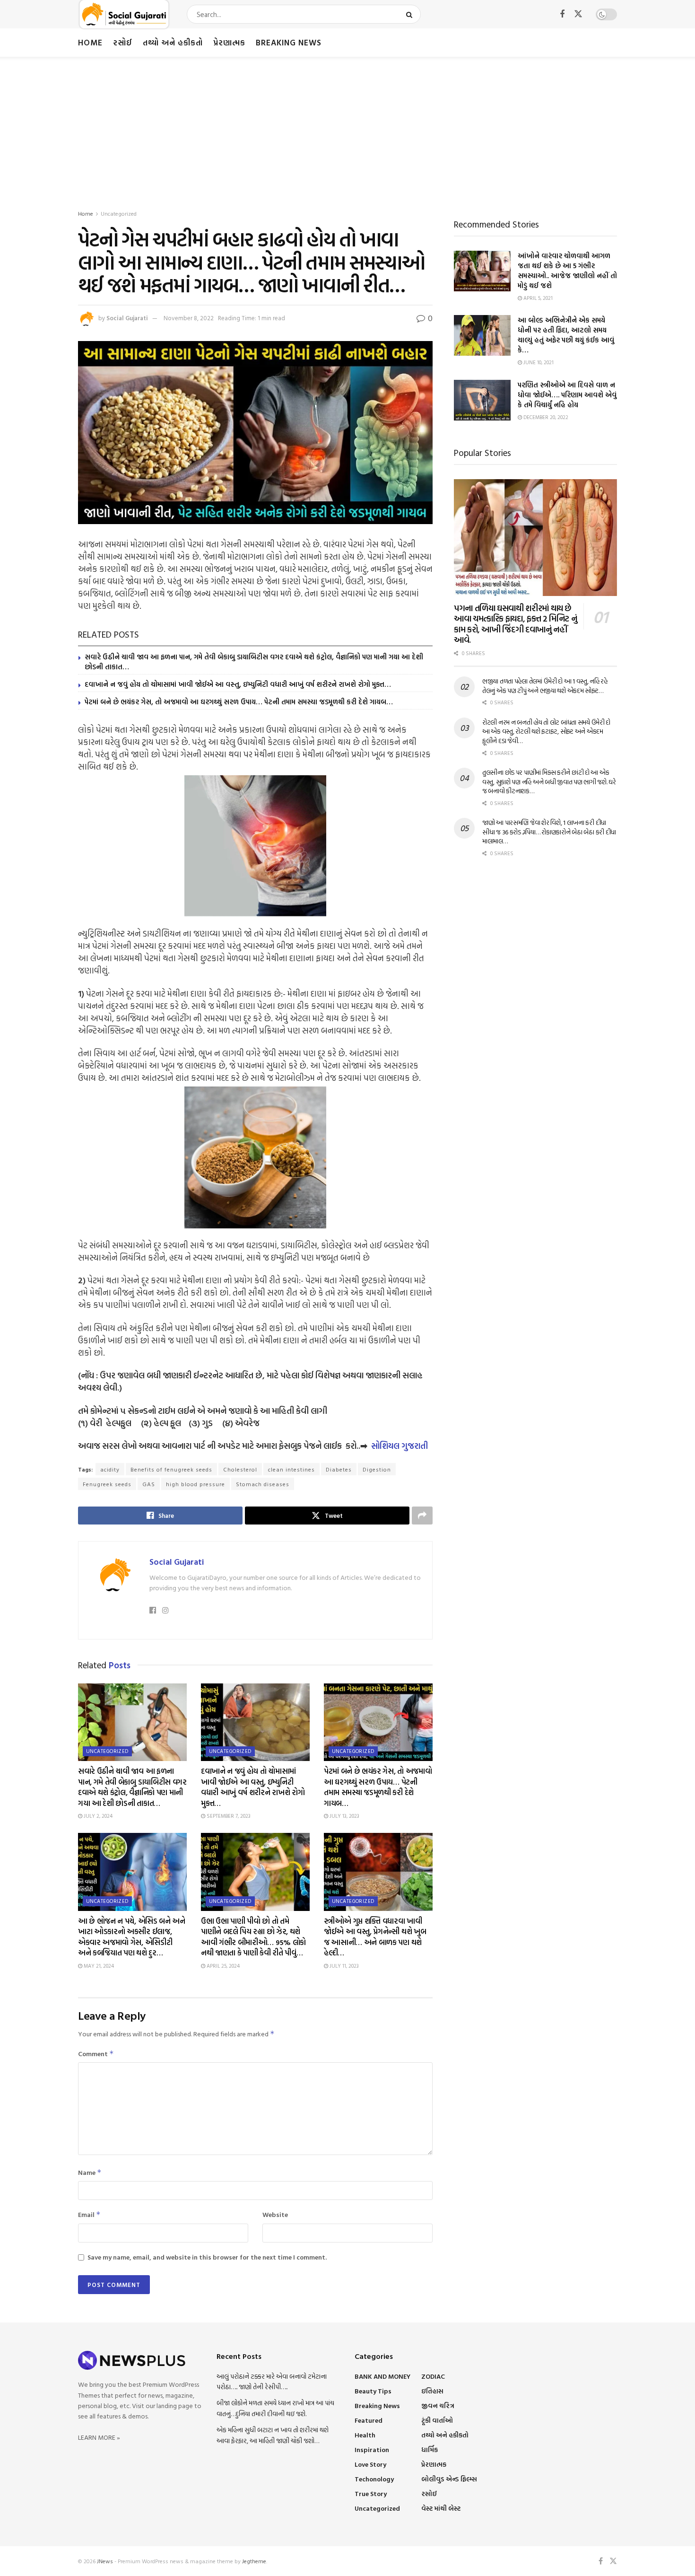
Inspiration (372, 2449)
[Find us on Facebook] (562, 14)
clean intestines (291, 1469)
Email (89, 2214)
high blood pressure (195, 1484)
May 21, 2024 (98, 1966)
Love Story (370, 2464)
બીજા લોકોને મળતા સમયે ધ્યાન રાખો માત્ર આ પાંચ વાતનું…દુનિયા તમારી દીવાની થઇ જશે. (275, 2408)
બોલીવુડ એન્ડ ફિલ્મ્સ (449, 2479)
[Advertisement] (347, 128)
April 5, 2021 (537, 298)
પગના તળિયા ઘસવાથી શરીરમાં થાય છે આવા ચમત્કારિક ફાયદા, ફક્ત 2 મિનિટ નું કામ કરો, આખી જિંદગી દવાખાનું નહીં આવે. (515, 624)
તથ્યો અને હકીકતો (173, 42)
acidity (110, 1469)
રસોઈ (123, 42)
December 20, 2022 (545, 417)
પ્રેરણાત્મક (229, 42)
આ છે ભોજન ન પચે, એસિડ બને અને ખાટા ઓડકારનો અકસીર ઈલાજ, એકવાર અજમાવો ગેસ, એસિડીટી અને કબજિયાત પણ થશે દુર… (132, 1937)
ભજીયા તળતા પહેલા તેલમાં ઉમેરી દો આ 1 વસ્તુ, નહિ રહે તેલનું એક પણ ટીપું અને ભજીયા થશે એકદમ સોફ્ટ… (545, 686)
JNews (105, 2561)
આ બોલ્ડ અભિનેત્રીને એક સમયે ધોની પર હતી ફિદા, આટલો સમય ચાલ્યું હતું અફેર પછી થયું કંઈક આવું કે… (566, 335)
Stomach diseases (263, 1484)
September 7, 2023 (228, 1816)
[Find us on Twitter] (578, 14)
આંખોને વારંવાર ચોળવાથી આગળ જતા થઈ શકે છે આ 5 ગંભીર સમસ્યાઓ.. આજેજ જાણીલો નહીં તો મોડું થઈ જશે (567, 271)
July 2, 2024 (97, 1816)
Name (90, 2172)
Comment (96, 2054)
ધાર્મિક (430, 2449)
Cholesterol (240, 1469)
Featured (369, 2420)
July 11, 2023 (343, 1966)
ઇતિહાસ (432, 2391)
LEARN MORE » (99, 2437)
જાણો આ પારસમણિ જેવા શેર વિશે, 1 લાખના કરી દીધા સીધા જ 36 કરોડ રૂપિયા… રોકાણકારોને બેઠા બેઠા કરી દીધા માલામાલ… (549, 832)
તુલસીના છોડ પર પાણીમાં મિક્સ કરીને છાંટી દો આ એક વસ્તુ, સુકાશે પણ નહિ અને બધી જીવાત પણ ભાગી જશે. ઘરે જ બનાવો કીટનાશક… (549, 781)
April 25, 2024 (222, 1966)
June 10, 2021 (538, 362)
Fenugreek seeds (107, 1484)
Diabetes (339, 1469)
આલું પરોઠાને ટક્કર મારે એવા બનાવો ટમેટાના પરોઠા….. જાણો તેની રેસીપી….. (272, 2381)
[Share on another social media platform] (422, 1516)
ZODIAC (433, 2376)
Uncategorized (119, 213)
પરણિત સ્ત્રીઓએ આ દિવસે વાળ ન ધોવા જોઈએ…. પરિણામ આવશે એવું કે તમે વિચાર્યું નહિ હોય (567, 395)
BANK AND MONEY (382, 2376)
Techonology (374, 2479)
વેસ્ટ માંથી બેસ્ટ (441, 2508)
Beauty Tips (373, 2391)
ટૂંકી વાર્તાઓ (437, 2420)
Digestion (377, 1469)
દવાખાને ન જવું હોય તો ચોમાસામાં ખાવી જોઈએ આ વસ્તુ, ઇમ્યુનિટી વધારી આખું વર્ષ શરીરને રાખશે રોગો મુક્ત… (238, 684)
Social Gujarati (127, 318)
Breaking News (289, 42)
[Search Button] (411, 14)
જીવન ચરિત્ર (438, 2405)
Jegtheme (254, 2561)
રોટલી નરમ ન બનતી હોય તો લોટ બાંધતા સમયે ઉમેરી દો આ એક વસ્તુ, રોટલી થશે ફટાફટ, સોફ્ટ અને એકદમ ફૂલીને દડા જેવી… (546, 731)
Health (365, 2435)
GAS (149, 1484)
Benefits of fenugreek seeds (171, 1469)
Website (275, 2214)
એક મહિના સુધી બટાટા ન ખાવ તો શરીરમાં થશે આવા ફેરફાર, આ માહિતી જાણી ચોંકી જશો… (273, 2435)
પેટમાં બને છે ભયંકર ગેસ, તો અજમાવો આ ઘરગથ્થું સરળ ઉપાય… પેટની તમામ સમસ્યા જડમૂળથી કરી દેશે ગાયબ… (239, 702)
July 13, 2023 (344, 1816)
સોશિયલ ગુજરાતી (400, 1446)
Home (90, 42)
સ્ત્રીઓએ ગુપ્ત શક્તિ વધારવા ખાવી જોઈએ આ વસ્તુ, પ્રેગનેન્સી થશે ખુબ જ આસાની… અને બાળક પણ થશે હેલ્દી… (375, 1937)
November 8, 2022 (189, 318)
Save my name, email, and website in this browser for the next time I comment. (207, 2257)
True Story (371, 2493)
